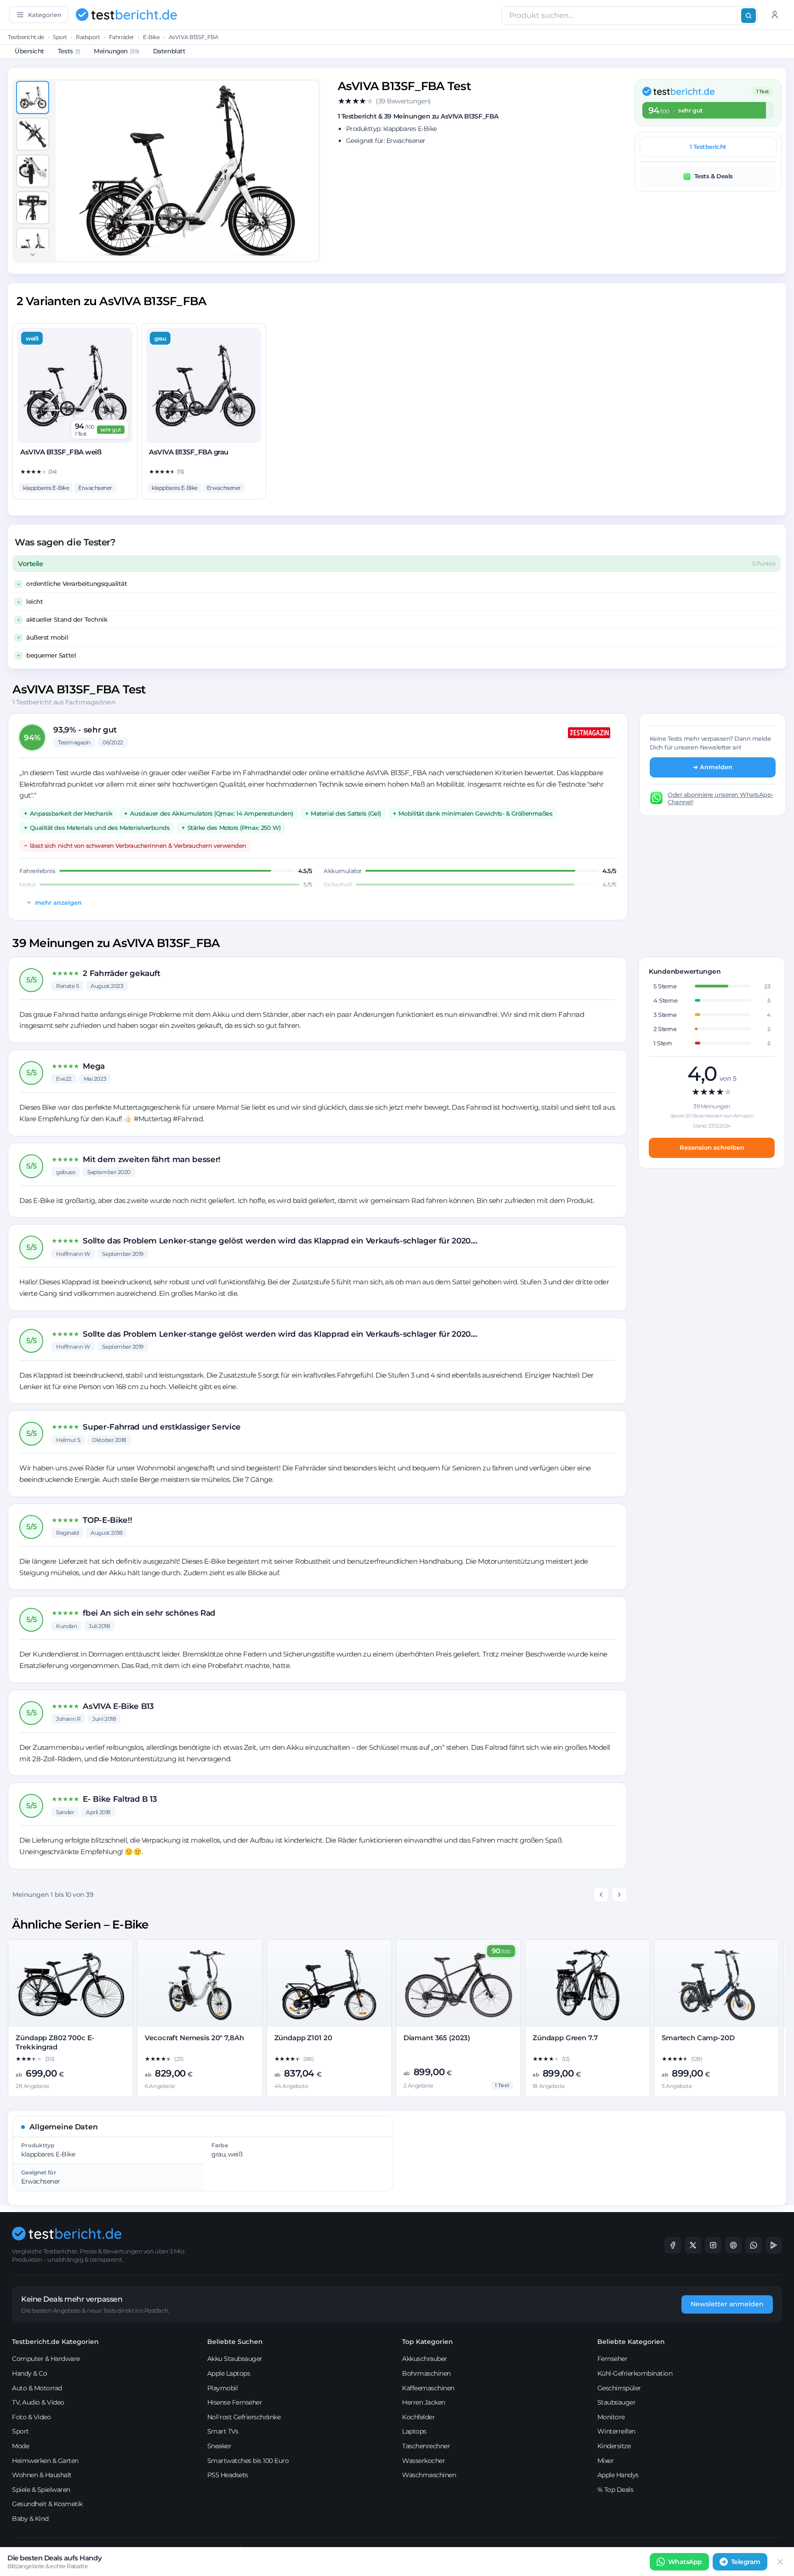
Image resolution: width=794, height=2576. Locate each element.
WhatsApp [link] (685, 2562)
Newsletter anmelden (727, 2304)
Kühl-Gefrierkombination (635, 2373)
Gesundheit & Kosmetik (47, 2504)
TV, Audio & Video (38, 2402)
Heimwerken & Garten (45, 2461)
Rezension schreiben (712, 1147)
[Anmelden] (775, 15)
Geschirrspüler (619, 2388)
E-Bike (151, 37)
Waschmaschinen (429, 2475)
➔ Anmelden (713, 767)
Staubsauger (617, 2402)
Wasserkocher (423, 2461)
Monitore (611, 2417)
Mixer (606, 2461)
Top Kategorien (428, 2342)
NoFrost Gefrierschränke (244, 2417)
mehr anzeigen (58, 902)
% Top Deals (615, 2490)
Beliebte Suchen (235, 2342)
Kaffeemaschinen (428, 2388)
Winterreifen (616, 2431)
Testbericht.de (26, 37)
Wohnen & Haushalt (42, 2475)
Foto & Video (31, 2417)
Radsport (88, 37)
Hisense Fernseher (235, 2402)
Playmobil (223, 2388)
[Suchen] (749, 16)
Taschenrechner (426, 2446)
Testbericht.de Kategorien (55, 2342)
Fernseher (613, 2359)
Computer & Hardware (46, 2359)
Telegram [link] (746, 2562)
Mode (20, 2446)
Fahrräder (122, 37)
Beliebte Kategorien (631, 2342)
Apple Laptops (229, 2373)
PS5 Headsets (228, 2475)
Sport (60, 37)
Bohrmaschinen (426, 2373)
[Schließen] (780, 2562)
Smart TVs (223, 2431)
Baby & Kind (30, 2519)
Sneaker (219, 2446)
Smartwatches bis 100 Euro (248, 2461)
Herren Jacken (424, 2402)
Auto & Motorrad (37, 2388)
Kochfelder (418, 2417)
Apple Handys (618, 2475)
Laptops (414, 2431)
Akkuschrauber (425, 2359)
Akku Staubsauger (235, 2359)
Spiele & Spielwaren (41, 2490)
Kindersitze (614, 2446)
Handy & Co (29, 2373)
